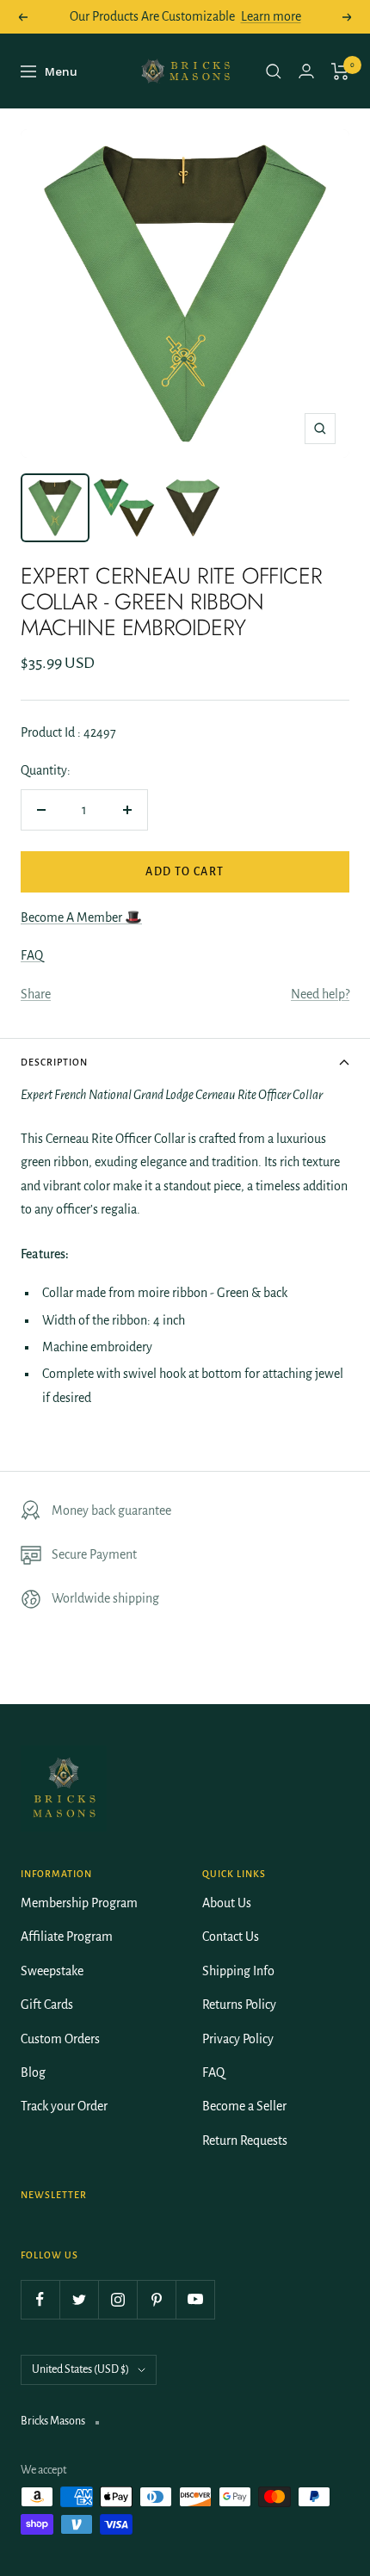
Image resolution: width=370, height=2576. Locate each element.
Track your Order (64, 2106)
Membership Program (79, 1903)
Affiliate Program (67, 1937)
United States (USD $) (80, 2369)
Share (36, 994)
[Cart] (340, 71)
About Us (227, 1903)
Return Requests (245, 2140)
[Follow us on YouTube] (195, 2299)
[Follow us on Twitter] (79, 2299)
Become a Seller (244, 2106)
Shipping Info (238, 1971)
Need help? (320, 994)
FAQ (32, 955)
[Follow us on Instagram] (117, 2299)
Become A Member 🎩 (81, 917)
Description (54, 1062)
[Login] (306, 71)
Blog (33, 2073)
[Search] (274, 71)
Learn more (271, 16)
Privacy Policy (238, 2039)
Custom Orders (60, 2039)
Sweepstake (52, 1971)
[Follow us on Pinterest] (156, 2299)
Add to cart (185, 872)
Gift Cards (47, 2005)
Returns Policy (239, 2005)
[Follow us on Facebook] (40, 2299)
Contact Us (231, 1937)
